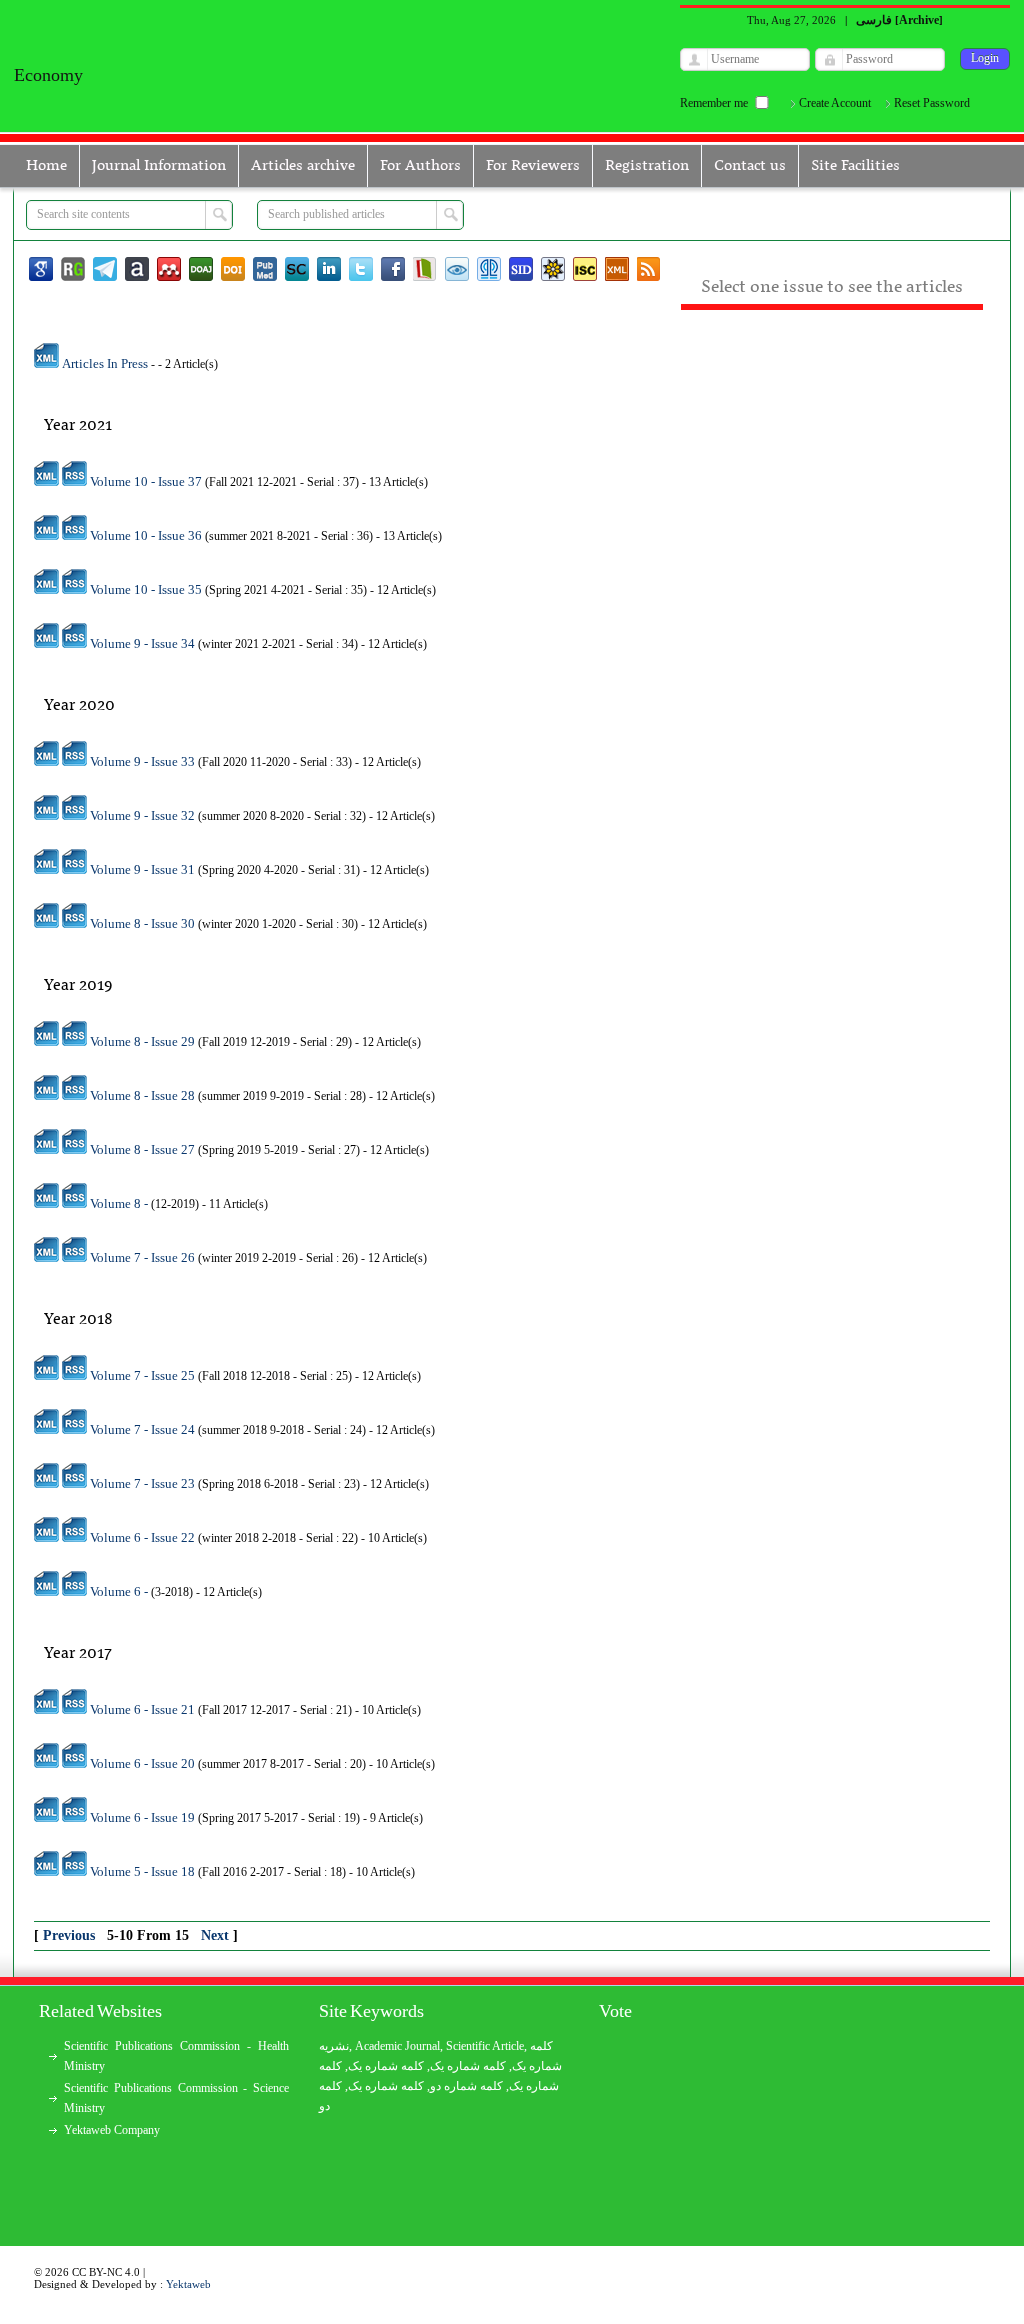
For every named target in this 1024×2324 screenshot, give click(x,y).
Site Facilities (855, 166)
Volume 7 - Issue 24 (144, 1429)
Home (46, 166)
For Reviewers (533, 166)
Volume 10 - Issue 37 (147, 481)
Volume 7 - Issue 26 (144, 1257)
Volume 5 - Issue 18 (144, 1871)
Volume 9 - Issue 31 (144, 869)
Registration (647, 166)
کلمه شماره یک (386, 2066)
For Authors (420, 166)
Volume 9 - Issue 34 (144, 643)
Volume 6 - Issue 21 (144, 1709)
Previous (71, 1935)
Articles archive (303, 166)
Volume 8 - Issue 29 (144, 1041)
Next (217, 1935)
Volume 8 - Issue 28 (144, 1095)
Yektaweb (188, 2284)
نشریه (334, 2046)
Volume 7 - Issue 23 (144, 1483)
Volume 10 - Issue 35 (147, 589)
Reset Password (932, 103)
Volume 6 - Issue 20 (144, 1763)
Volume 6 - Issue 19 (144, 1817)
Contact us (750, 166)
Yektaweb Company (112, 2130)
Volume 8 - (120, 1203)
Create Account (835, 103)
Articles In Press (105, 363)
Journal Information (159, 166)
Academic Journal (397, 2046)
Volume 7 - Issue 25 (144, 1375)
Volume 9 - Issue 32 (144, 815)
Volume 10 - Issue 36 (147, 535)
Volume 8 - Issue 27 (144, 1149)
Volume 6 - (120, 1591)
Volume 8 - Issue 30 (144, 923)
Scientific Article (485, 2046)
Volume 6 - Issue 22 (144, 1537)
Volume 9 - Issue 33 (144, 761)
